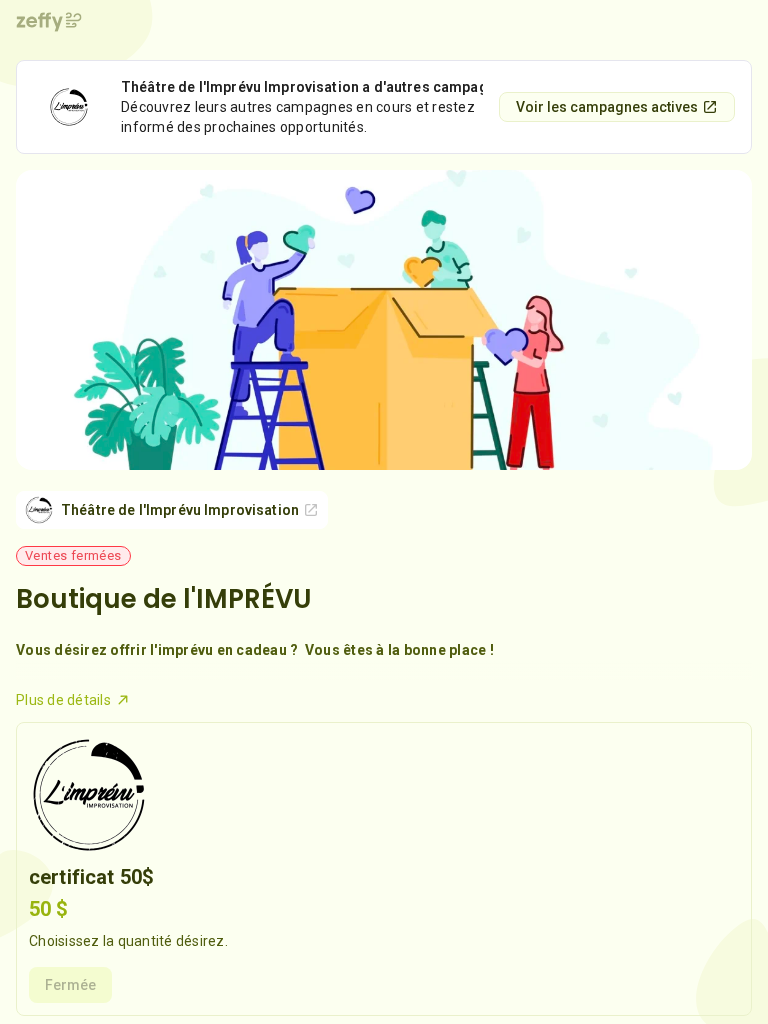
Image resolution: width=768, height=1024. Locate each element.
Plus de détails (63, 700)
